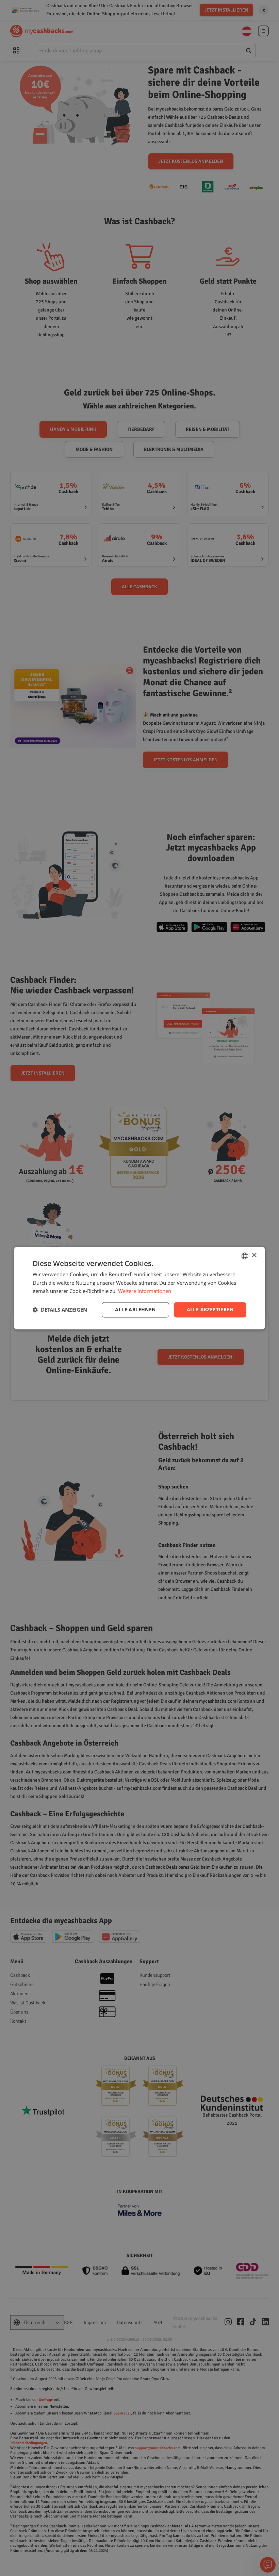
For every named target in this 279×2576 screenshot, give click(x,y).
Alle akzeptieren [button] (210, 1309)
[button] (60, 1310)
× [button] (254, 1255)
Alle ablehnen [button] (135, 1309)
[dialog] (139, 1288)
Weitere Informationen (145, 1291)
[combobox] (245, 1256)
